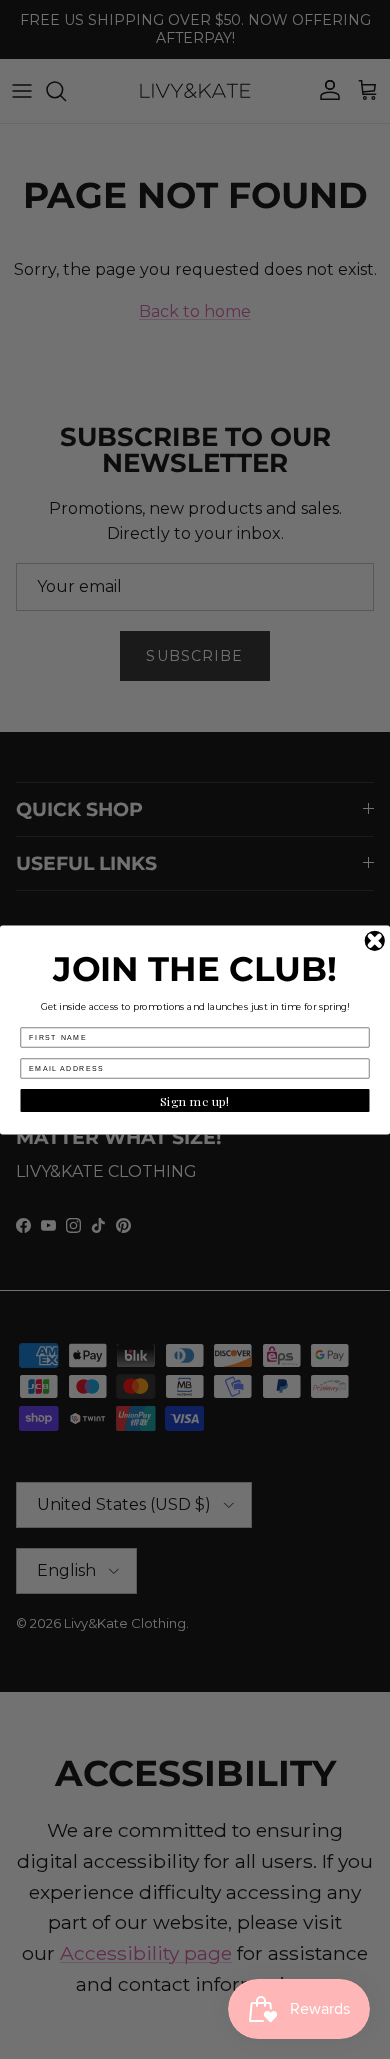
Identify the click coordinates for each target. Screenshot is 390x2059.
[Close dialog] (375, 940)
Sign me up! (195, 1100)
